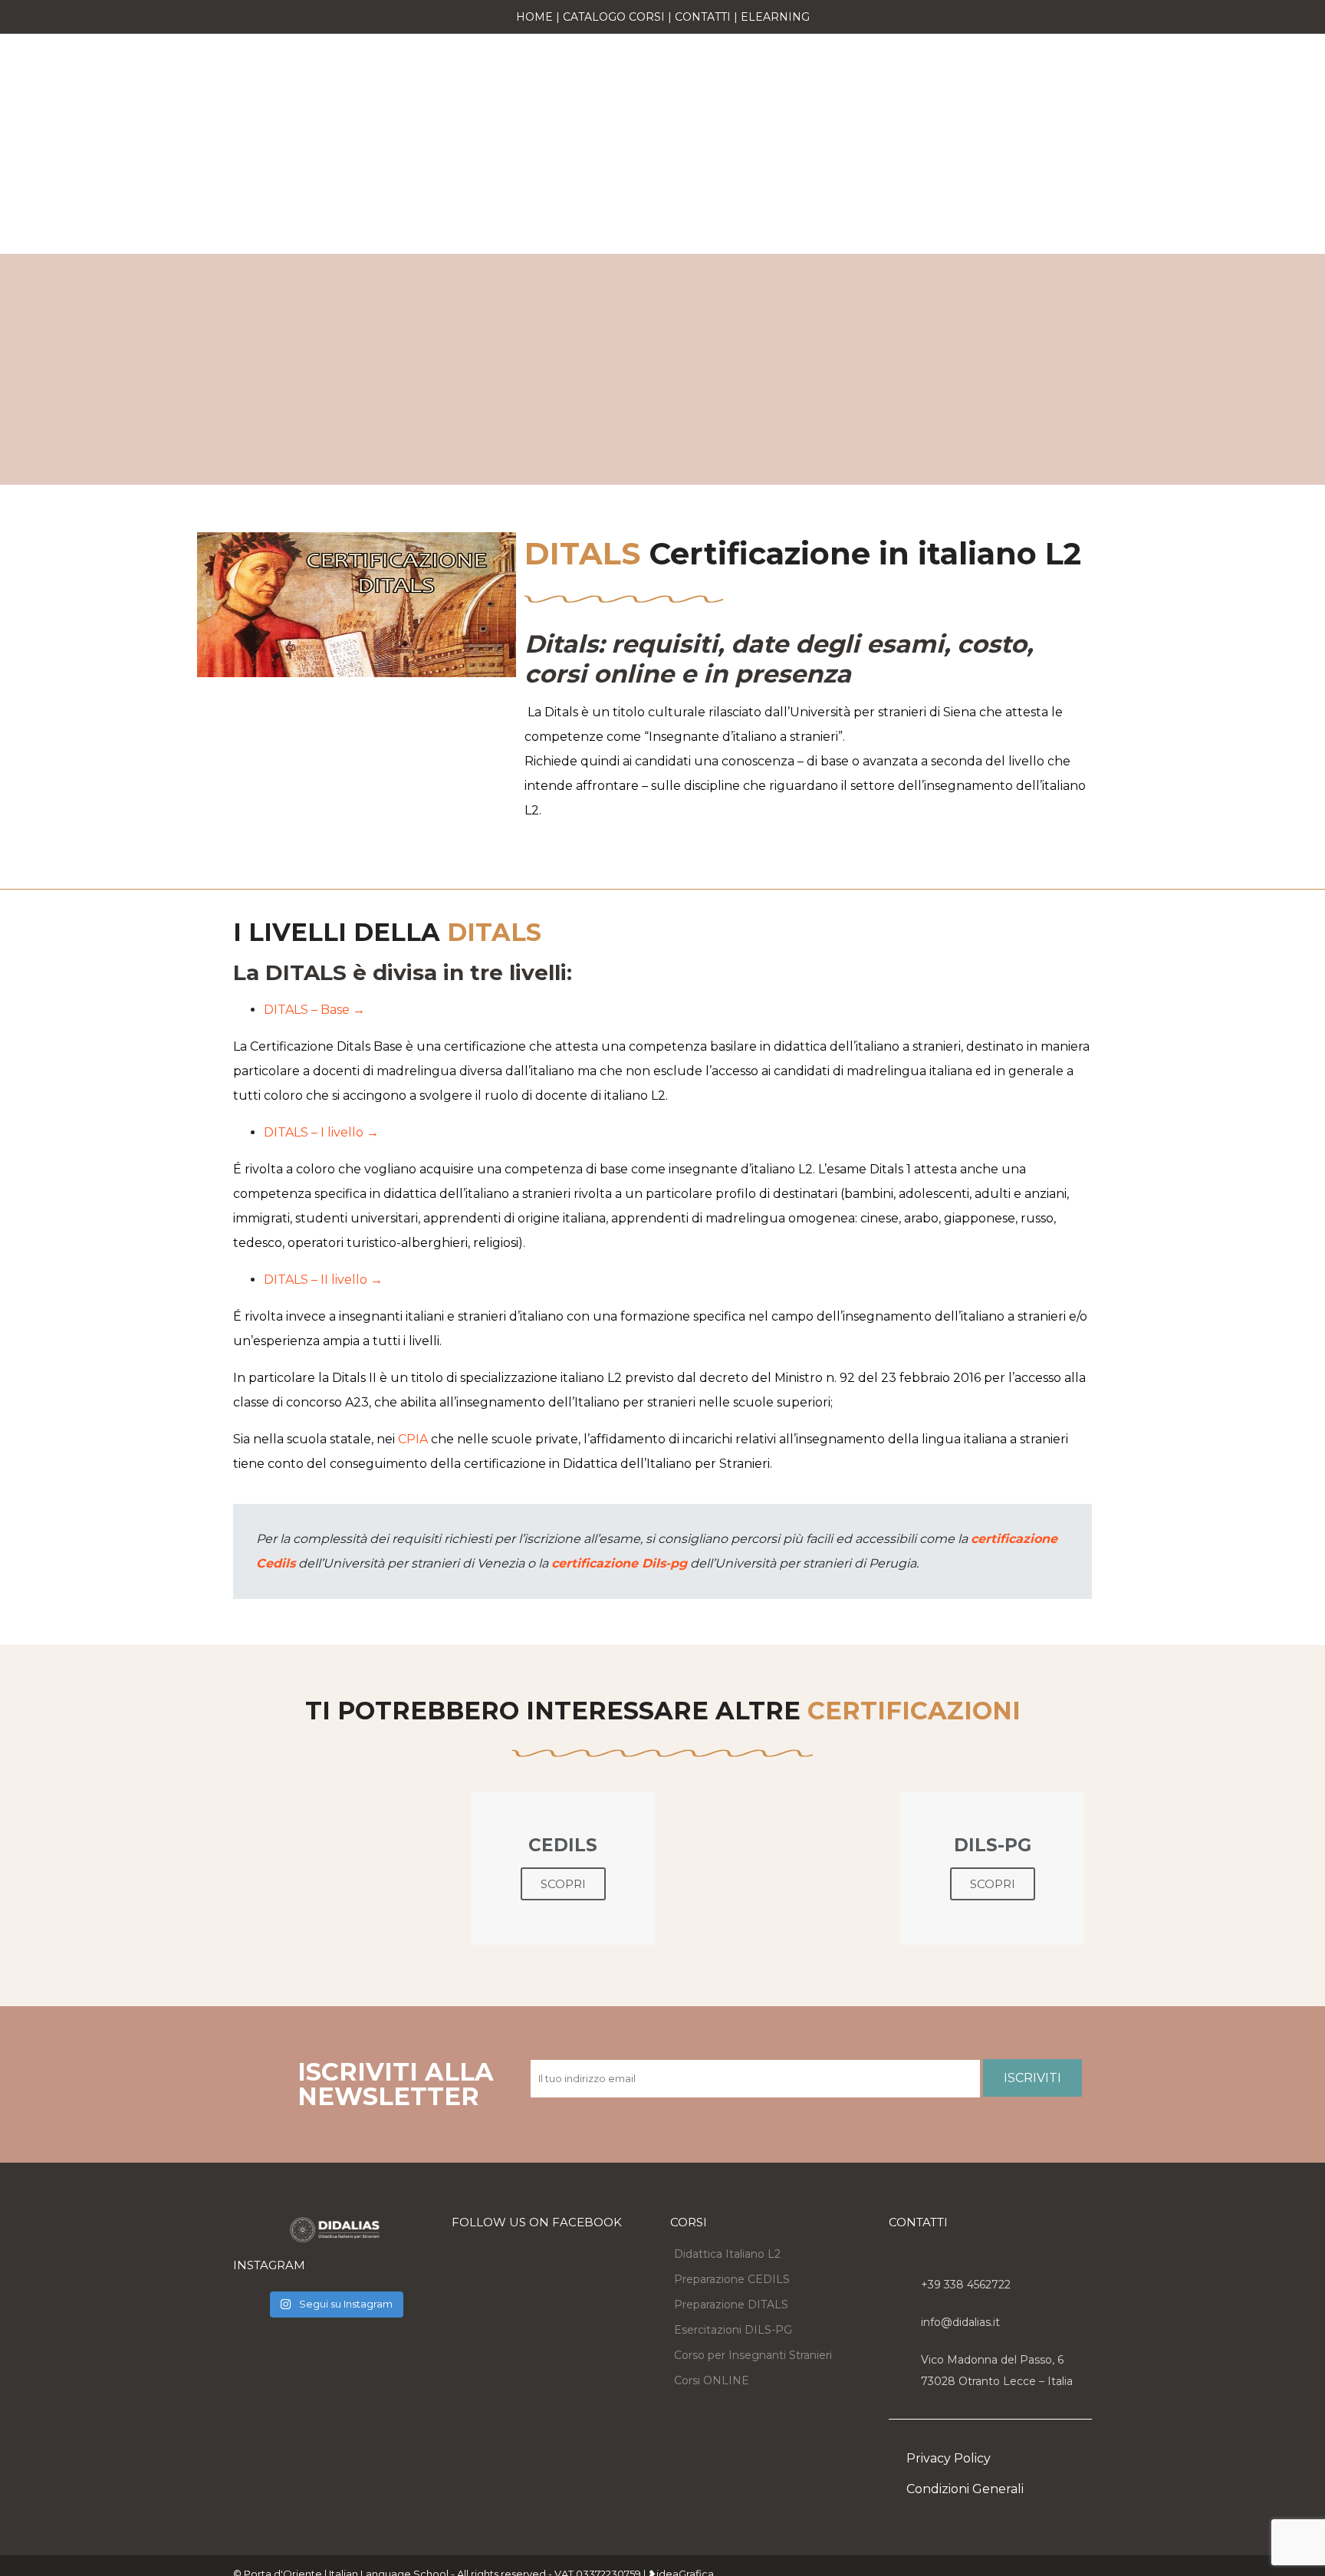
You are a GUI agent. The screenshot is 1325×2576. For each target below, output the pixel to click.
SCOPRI (563, 1884)
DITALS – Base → (314, 1010)
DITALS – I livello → (321, 1132)
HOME (534, 17)
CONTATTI (703, 17)
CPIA (413, 1439)
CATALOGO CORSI (614, 17)
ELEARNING (775, 17)
